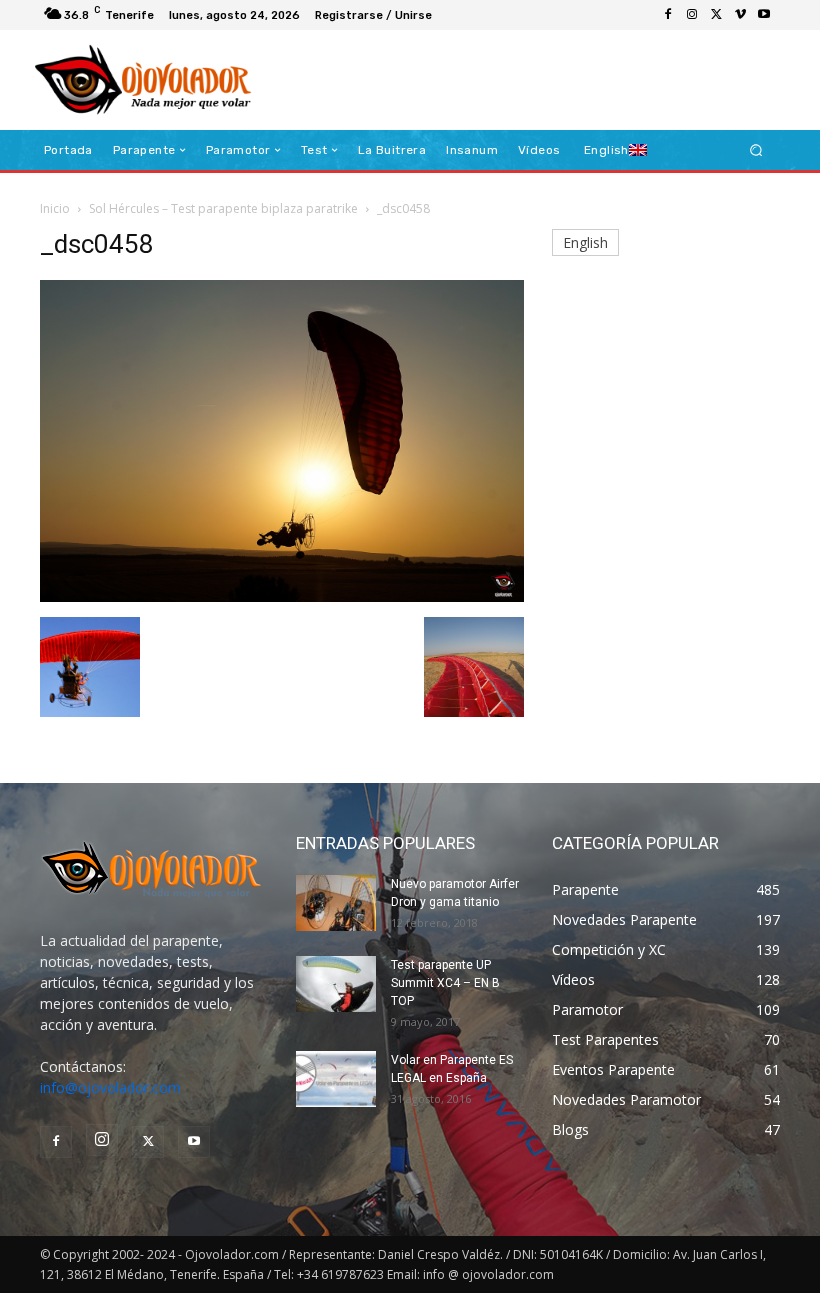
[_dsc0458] (282, 596)
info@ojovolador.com (110, 1087)
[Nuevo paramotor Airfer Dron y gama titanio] (336, 903)
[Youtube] (764, 15)
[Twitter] (716, 15)
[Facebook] (668, 15)
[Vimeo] (740, 15)
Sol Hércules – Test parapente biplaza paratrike (223, 208)
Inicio (55, 208)
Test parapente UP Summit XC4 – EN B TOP (445, 983)
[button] (756, 150)
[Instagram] (692, 15)
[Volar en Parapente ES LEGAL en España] (336, 1079)
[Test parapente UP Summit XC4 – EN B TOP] (336, 984)
